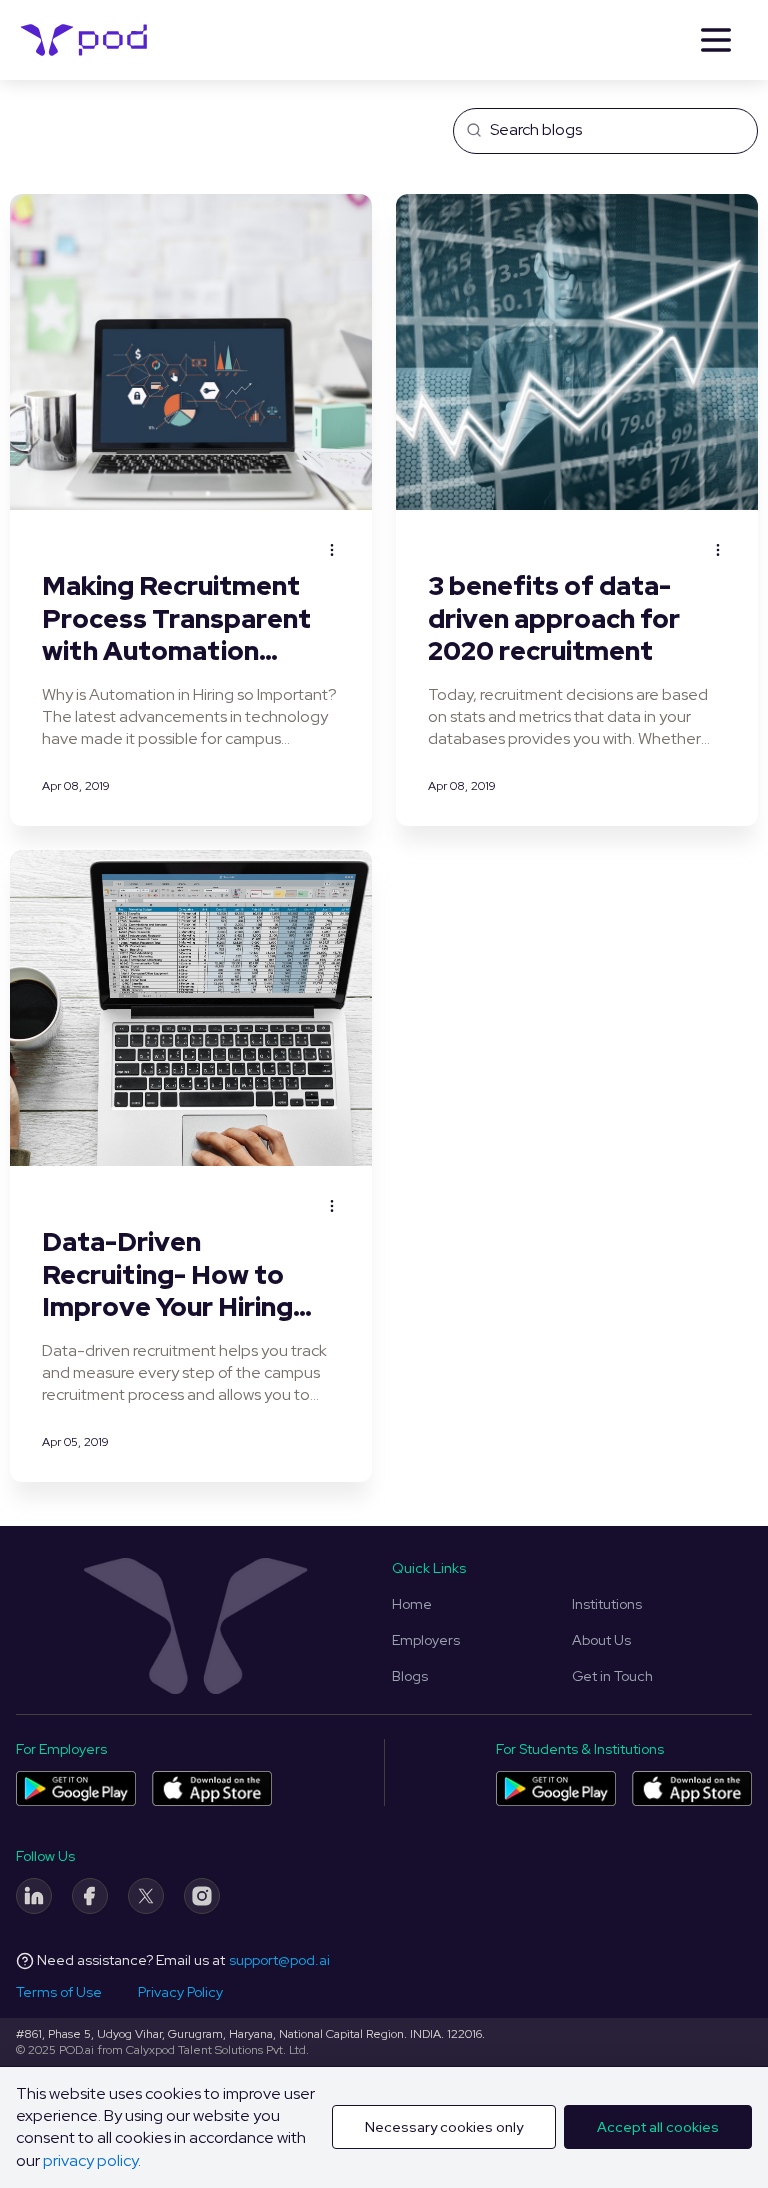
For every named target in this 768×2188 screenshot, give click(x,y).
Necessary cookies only (444, 2127)
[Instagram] (202, 1896)
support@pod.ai (279, 1960)
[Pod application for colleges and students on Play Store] (556, 1788)
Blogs (410, 1676)
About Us (601, 1640)
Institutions (607, 1604)
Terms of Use (59, 1992)
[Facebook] (90, 1896)
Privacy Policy (180, 1992)
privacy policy (90, 2160)
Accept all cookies (658, 2127)
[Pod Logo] (84, 40)
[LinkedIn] (34, 1896)
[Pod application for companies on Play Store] (76, 1788)
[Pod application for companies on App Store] (212, 1788)
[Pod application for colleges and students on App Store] (692, 1788)
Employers (426, 1640)
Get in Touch (612, 1676)
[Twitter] (146, 1896)
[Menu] (716, 40)
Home (412, 1604)
